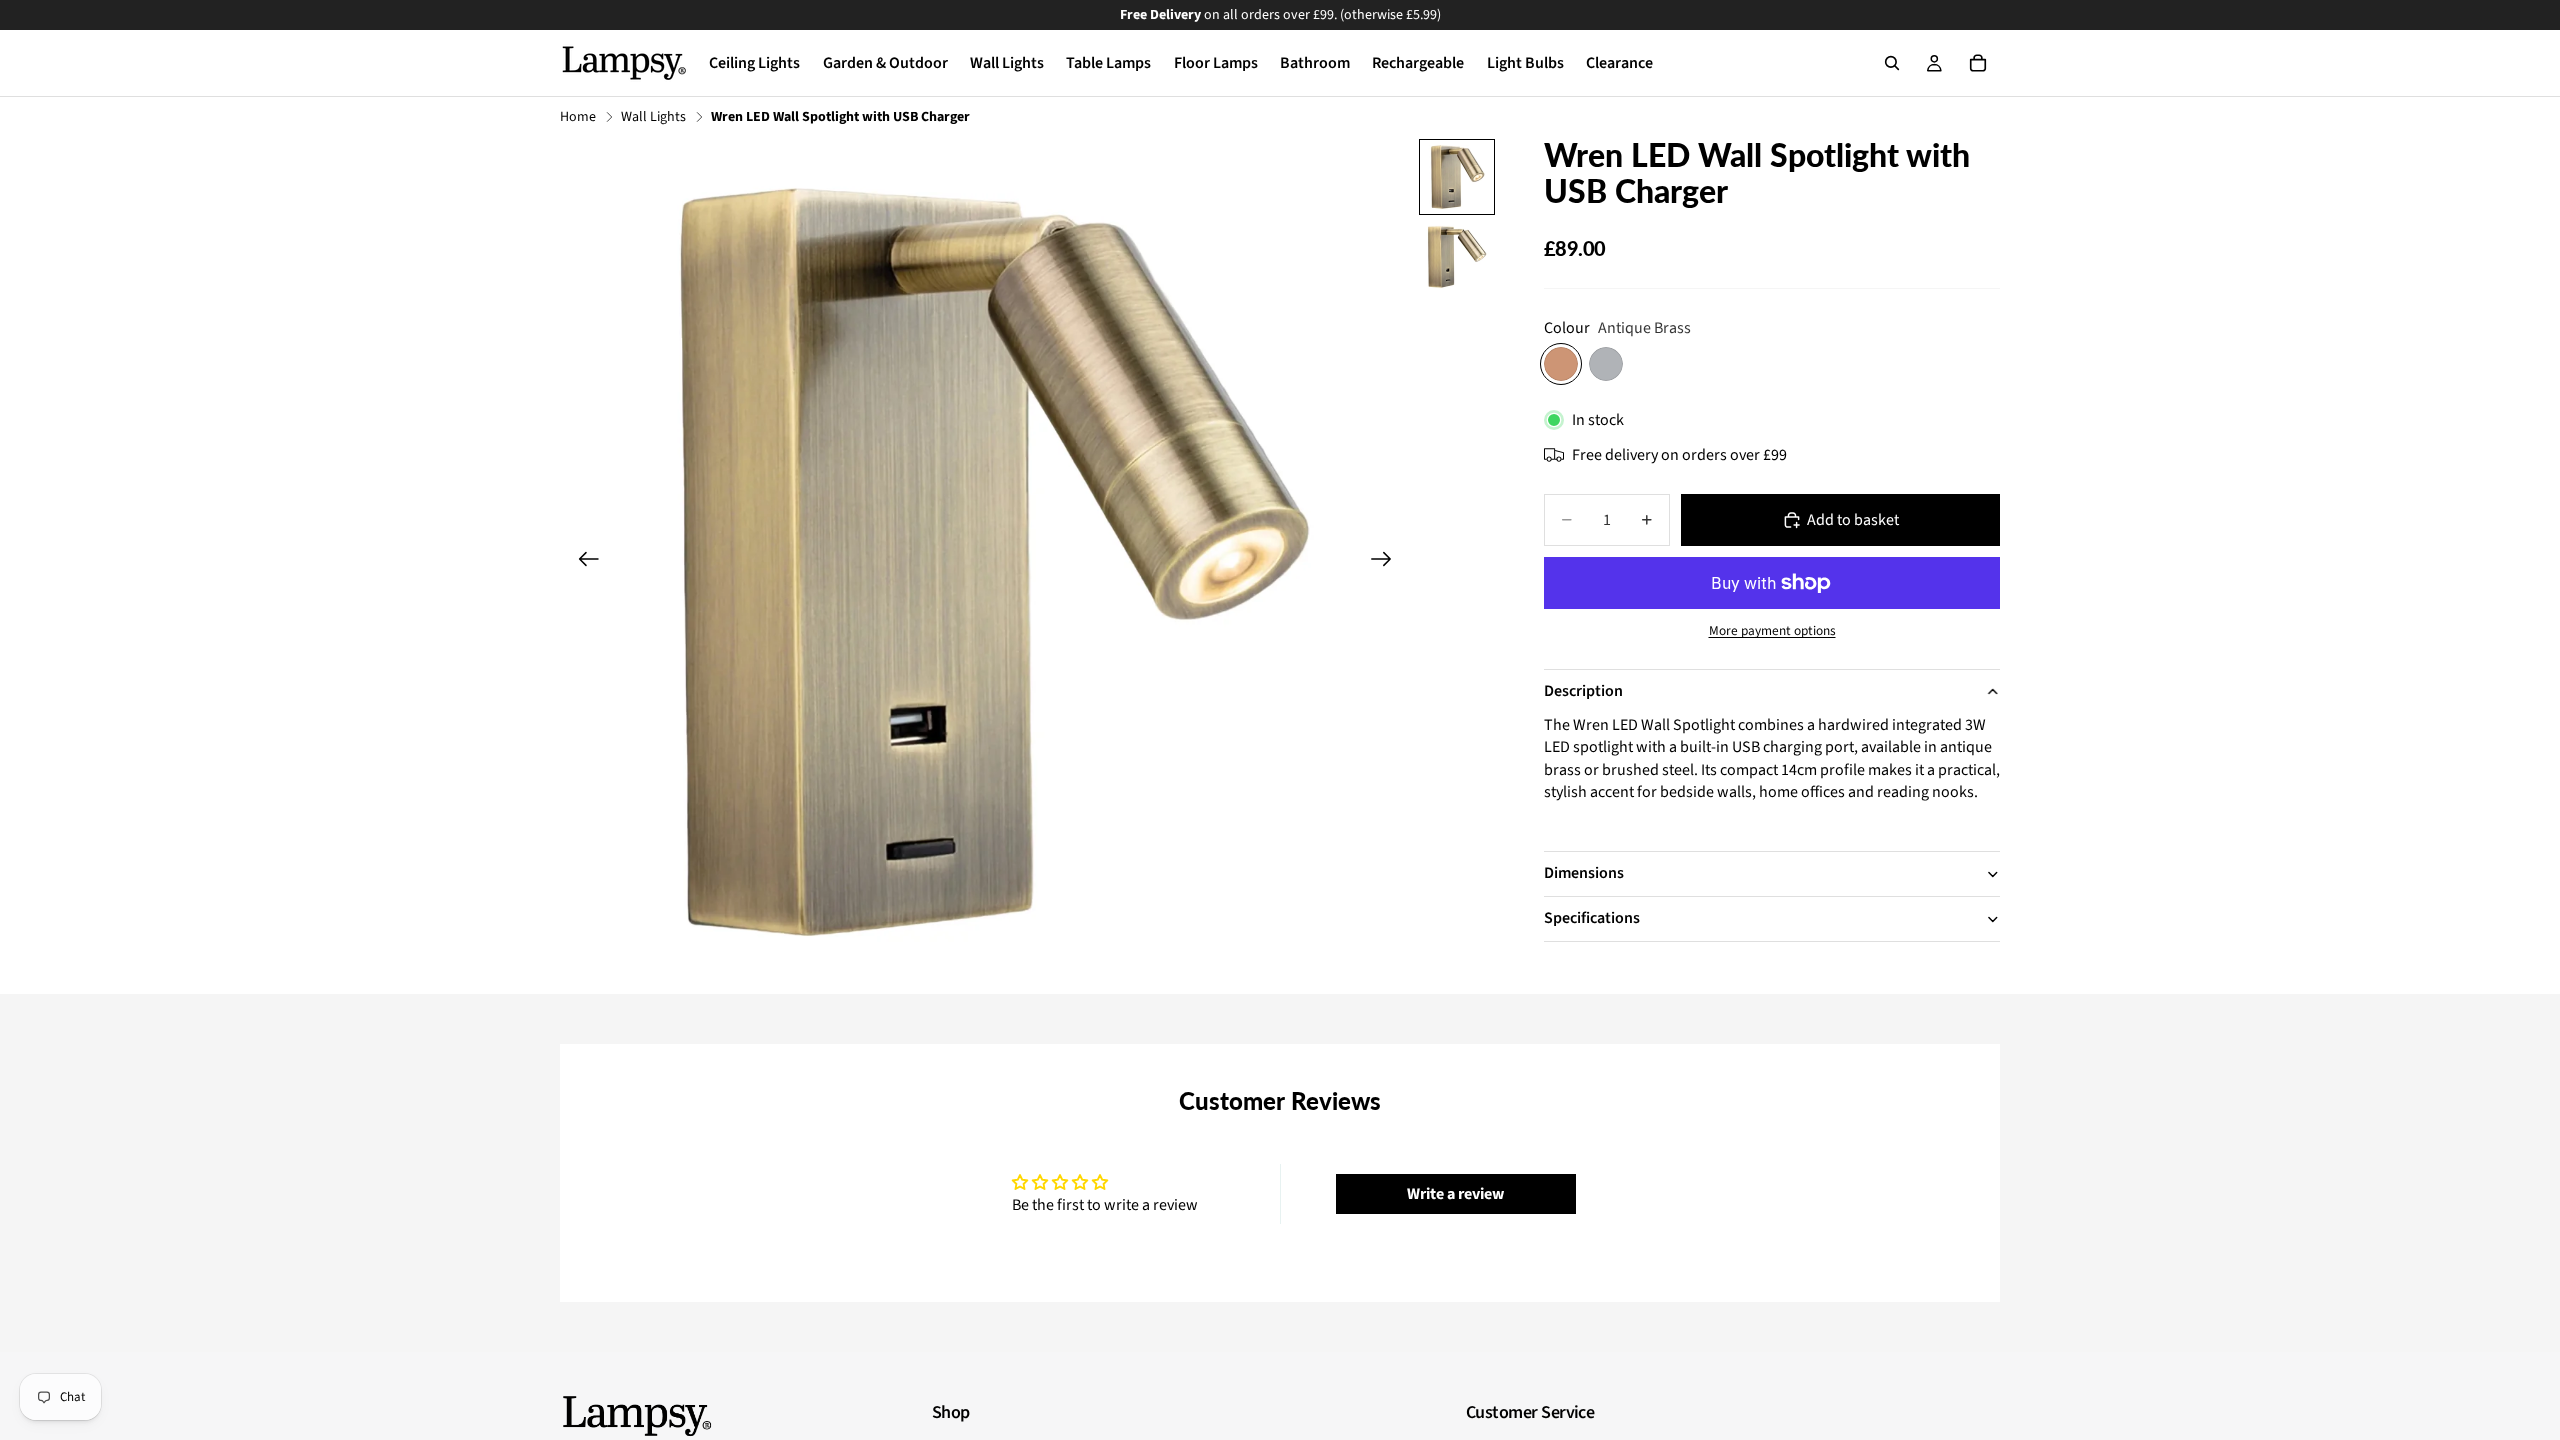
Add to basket (1853, 520)
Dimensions (1584, 873)
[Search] (1892, 63)
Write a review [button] (1455, 1194)
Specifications (1592, 918)
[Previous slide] (582, 562)
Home (578, 117)
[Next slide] (1387, 562)
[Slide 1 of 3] (1457, 177)
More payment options (1772, 631)
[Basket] (1978, 63)
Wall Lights (653, 117)
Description (1583, 691)
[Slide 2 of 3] (1457, 257)
